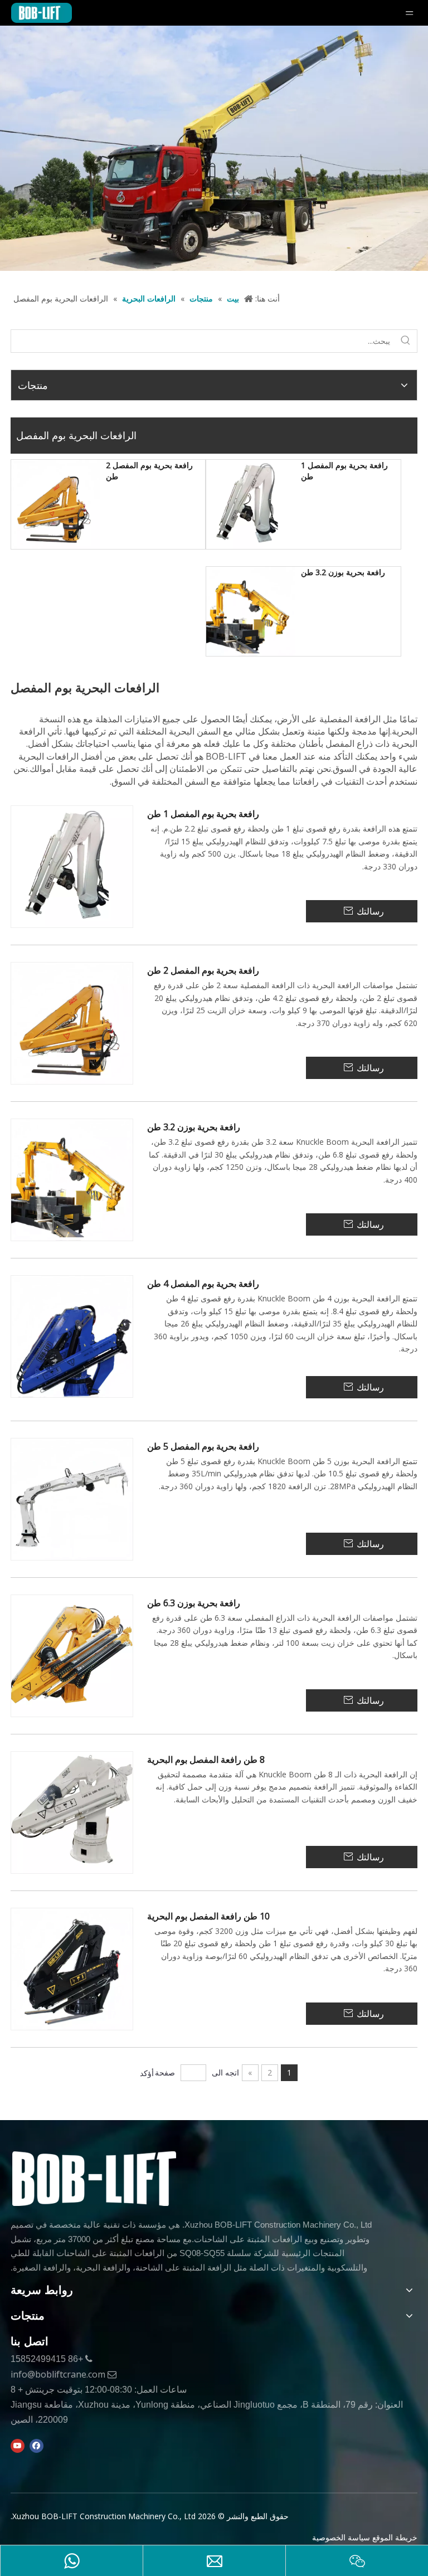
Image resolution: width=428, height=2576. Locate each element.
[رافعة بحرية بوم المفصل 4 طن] (72, 1336)
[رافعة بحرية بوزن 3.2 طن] (251, 611)
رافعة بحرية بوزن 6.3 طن (194, 1603)
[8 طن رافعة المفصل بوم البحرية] (72, 1812)
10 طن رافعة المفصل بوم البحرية (208, 1916)
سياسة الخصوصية (341, 2537)
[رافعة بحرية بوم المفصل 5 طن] (72, 1498)
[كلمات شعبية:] (406, 341)
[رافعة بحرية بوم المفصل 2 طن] (56, 504)
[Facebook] (37, 2446)
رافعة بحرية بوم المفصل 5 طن (203, 1447)
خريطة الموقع (395, 2537)
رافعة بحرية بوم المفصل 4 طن (203, 1284)
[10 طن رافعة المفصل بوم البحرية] (72, 1968)
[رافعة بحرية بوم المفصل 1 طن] (251, 504)
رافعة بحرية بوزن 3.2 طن (343, 572)
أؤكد (147, 2073)
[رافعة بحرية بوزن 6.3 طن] (72, 1655)
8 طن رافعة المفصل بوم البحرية (206, 1760)
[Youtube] (18, 2446)
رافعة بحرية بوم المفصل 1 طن (344, 471)
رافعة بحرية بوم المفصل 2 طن (149, 471)
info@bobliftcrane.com (58, 2374)
